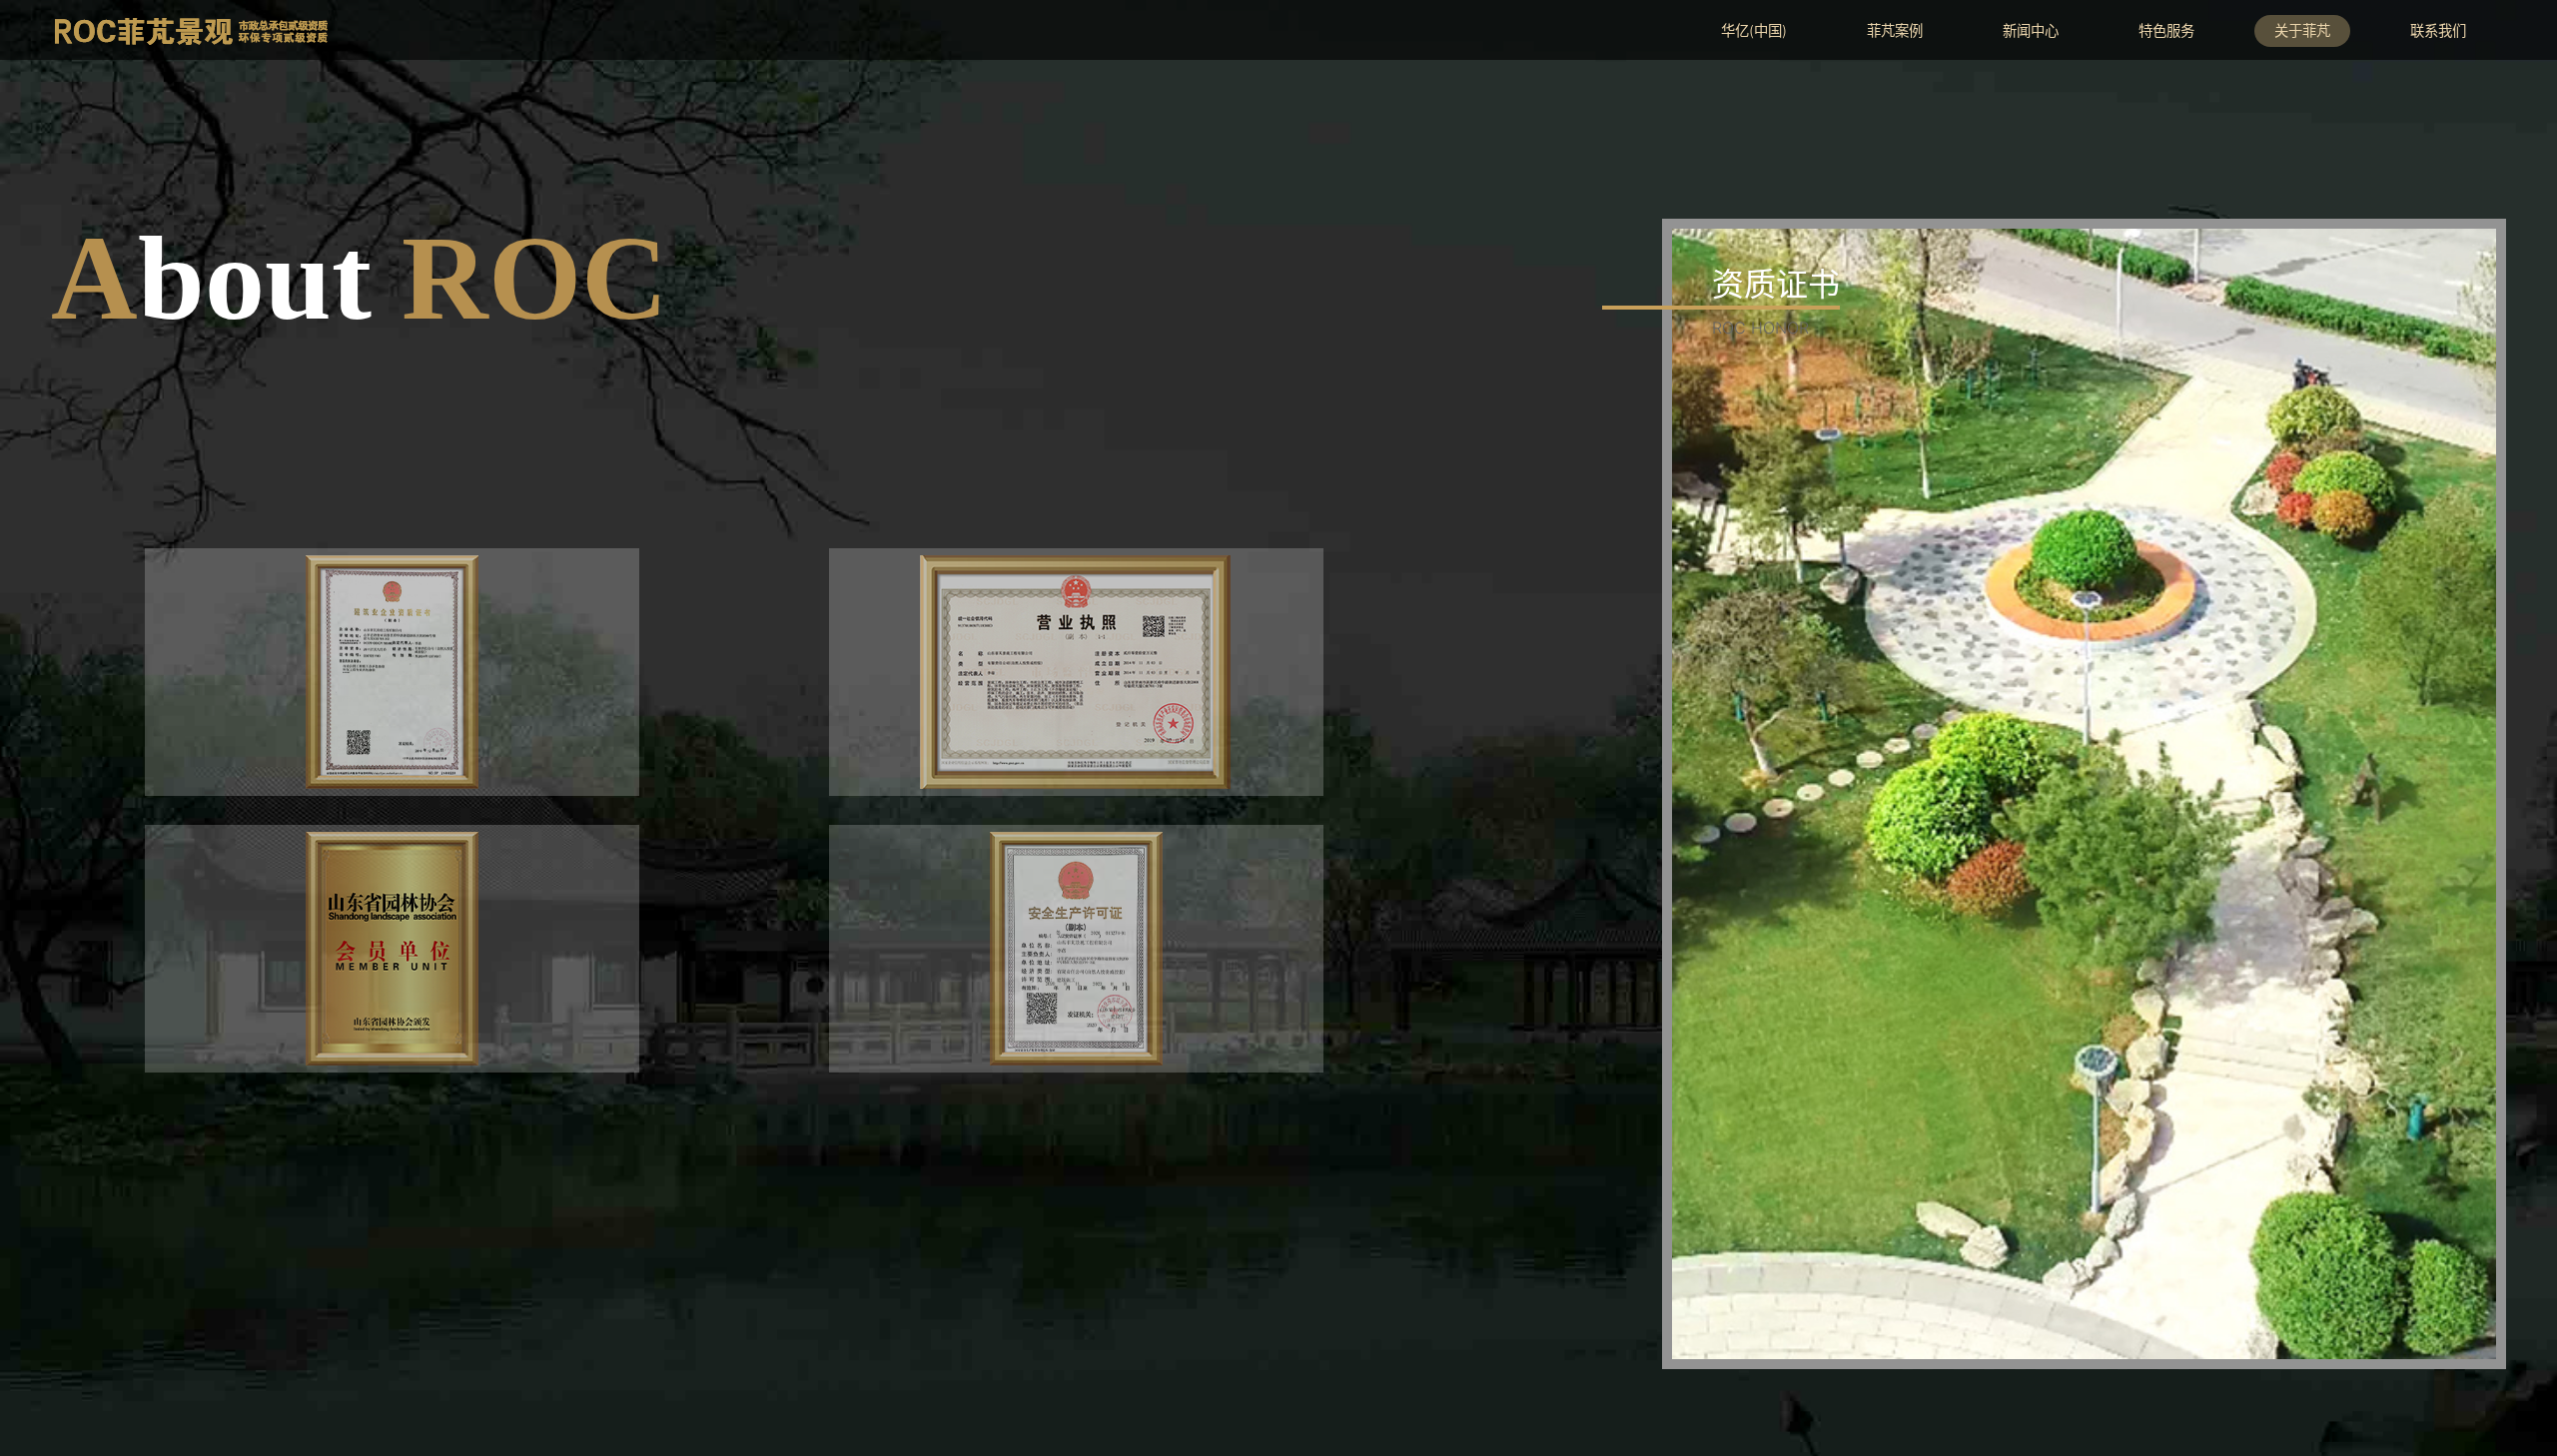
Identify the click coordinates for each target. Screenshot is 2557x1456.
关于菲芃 (2302, 30)
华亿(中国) (1754, 30)
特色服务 (2166, 30)
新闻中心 (2031, 30)
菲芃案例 (1895, 30)
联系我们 (2438, 30)
